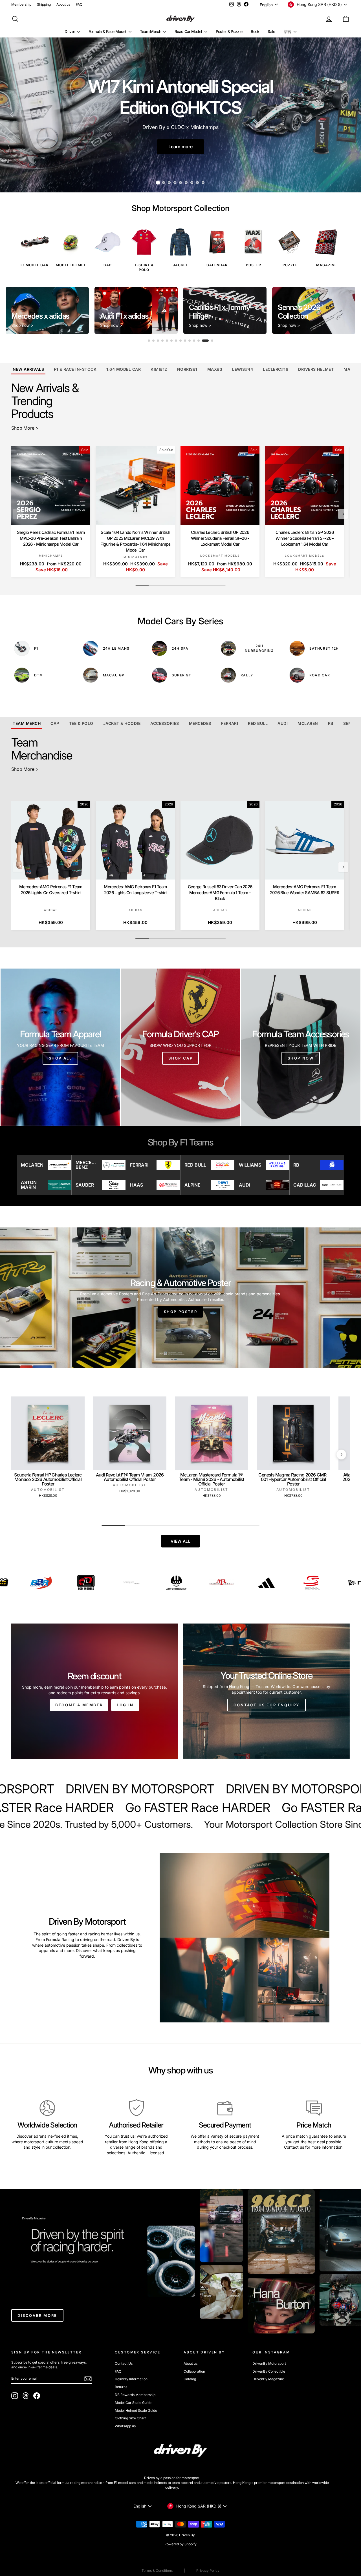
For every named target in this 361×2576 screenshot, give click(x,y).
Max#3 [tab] (215, 369)
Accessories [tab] (165, 723)
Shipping (44, 4)
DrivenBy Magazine (268, 2379)
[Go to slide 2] (158, 341)
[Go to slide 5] (171, 341)
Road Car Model (189, 31)
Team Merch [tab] (27, 723)
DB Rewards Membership (135, 2395)
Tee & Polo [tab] (81, 723)
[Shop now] (301, 1047)
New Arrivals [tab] (28, 369)
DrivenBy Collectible (269, 2371)
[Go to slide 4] (167, 341)
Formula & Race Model (108, 31)
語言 (288, 31)
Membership (21, 4)
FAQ (79, 4)
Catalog (190, 2379)
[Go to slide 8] (185, 341)
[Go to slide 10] (194, 341)
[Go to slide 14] (212, 341)
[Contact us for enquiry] (267, 1691)
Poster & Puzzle (229, 31)
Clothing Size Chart (130, 2418)
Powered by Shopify (180, 2544)
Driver (70, 31)
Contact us (294, 2147)
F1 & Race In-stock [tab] (75, 369)
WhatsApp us (125, 2426)
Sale (271, 31)
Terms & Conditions (157, 2571)
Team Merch (151, 31)
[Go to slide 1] (151, 341)
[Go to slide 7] (180, 341)
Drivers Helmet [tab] (316, 369)
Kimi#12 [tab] (159, 369)
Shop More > (25, 428)
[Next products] (343, 514)
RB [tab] (331, 723)
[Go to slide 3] (162, 341)
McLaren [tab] (308, 723)
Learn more (180, 146)
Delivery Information (131, 2379)
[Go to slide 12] (203, 341)
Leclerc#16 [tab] (276, 369)
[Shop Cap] (180, 1047)
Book (255, 31)
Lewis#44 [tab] (243, 369)
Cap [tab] (55, 723)
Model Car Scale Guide (133, 2403)
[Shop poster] (180, 1298)
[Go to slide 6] (176, 341)
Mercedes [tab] (200, 723)
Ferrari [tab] (230, 723)
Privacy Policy (208, 2571)
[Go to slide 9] (190, 341)
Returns (121, 2387)
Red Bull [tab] (258, 723)
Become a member (79, 1705)
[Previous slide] (14, 310)
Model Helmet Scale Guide (136, 2410)
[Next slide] (347, 310)
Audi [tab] (283, 723)
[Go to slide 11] (199, 341)
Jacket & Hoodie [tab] (122, 723)
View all (180, 1541)
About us (63, 4)
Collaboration (194, 2371)
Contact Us (124, 2363)
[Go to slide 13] (208, 341)
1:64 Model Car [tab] (124, 369)
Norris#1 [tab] (187, 369)
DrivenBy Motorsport (269, 2363)
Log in (125, 1705)
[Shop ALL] (60, 1047)
